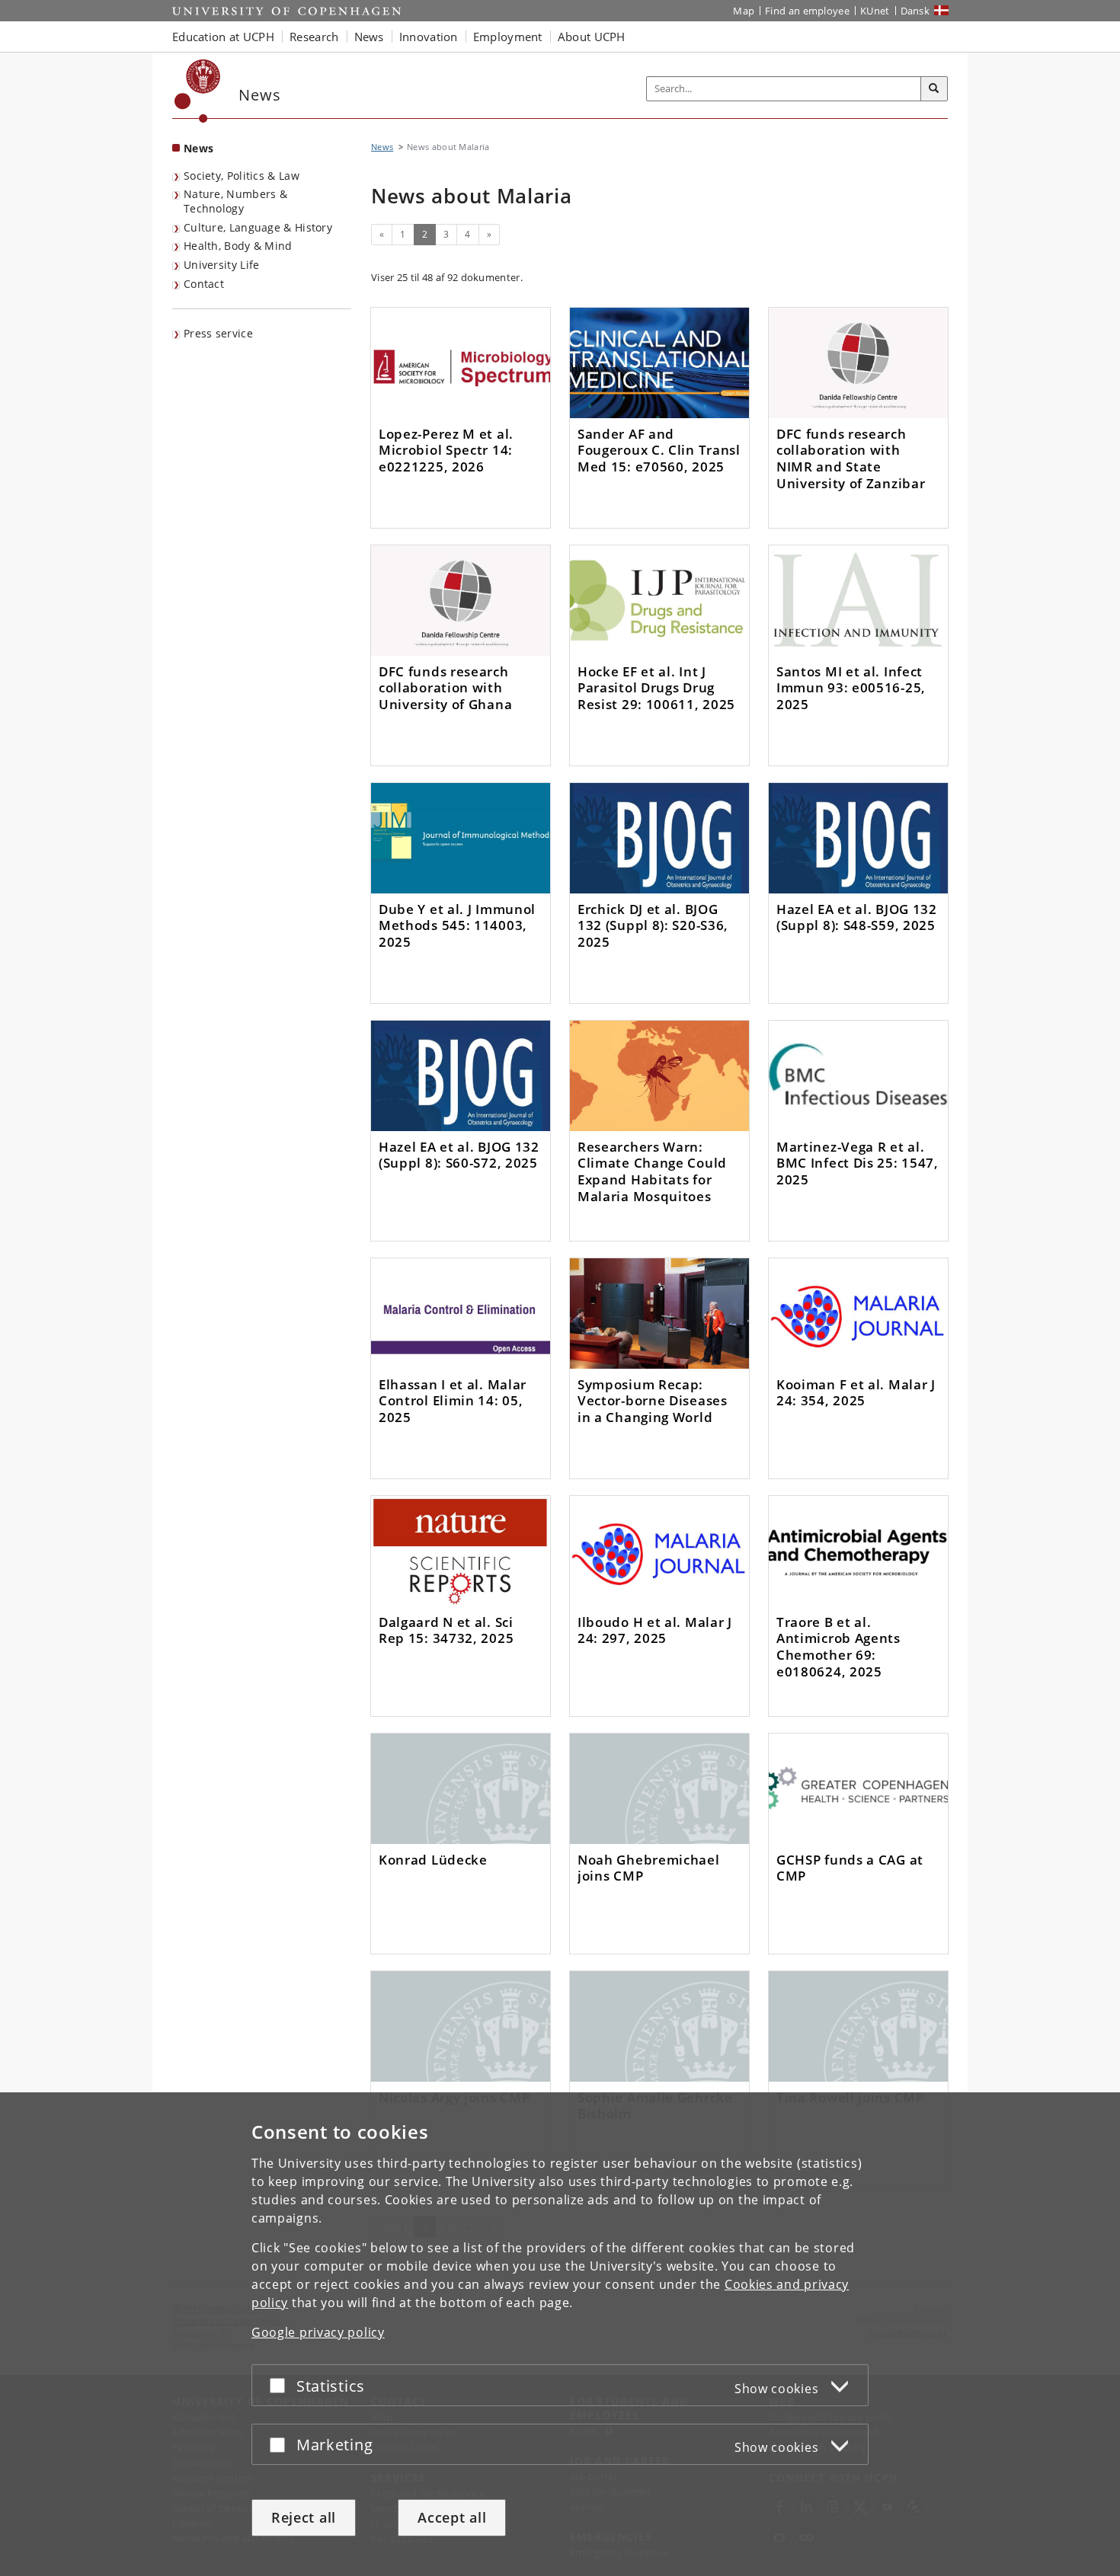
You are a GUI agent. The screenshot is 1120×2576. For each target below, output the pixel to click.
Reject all (304, 2517)
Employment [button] (508, 37)
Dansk (915, 11)
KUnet (875, 11)
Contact (204, 284)
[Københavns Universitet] (198, 91)
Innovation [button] (429, 37)
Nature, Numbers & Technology (235, 201)
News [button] (369, 37)
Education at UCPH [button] (223, 37)
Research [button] (314, 37)
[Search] (934, 89)
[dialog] (560, 2334)
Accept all (452, 2517)
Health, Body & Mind (238, 246)
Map (744, 11)
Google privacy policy (318, 2332)
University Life (222, 265)
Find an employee (807, 11)
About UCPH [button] (592, 37)
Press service (218, 333)
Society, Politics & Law (242, 176)
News (198, 148)
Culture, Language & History (258, 227)
